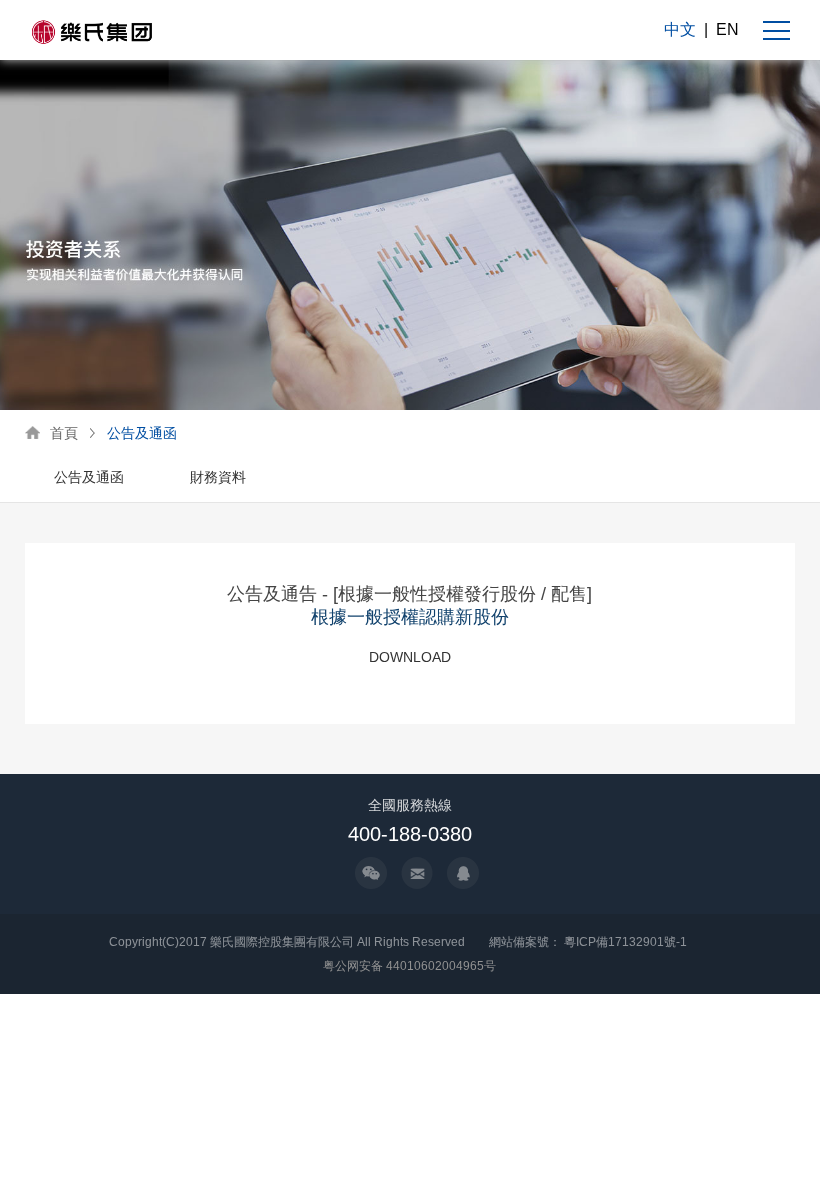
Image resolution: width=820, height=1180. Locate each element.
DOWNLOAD (410, 657)
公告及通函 (142, 433)
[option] (89, 478)
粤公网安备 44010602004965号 (409, 966)
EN (727, 29)
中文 (680, 29)
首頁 (64, 433)
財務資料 (218, 477)
